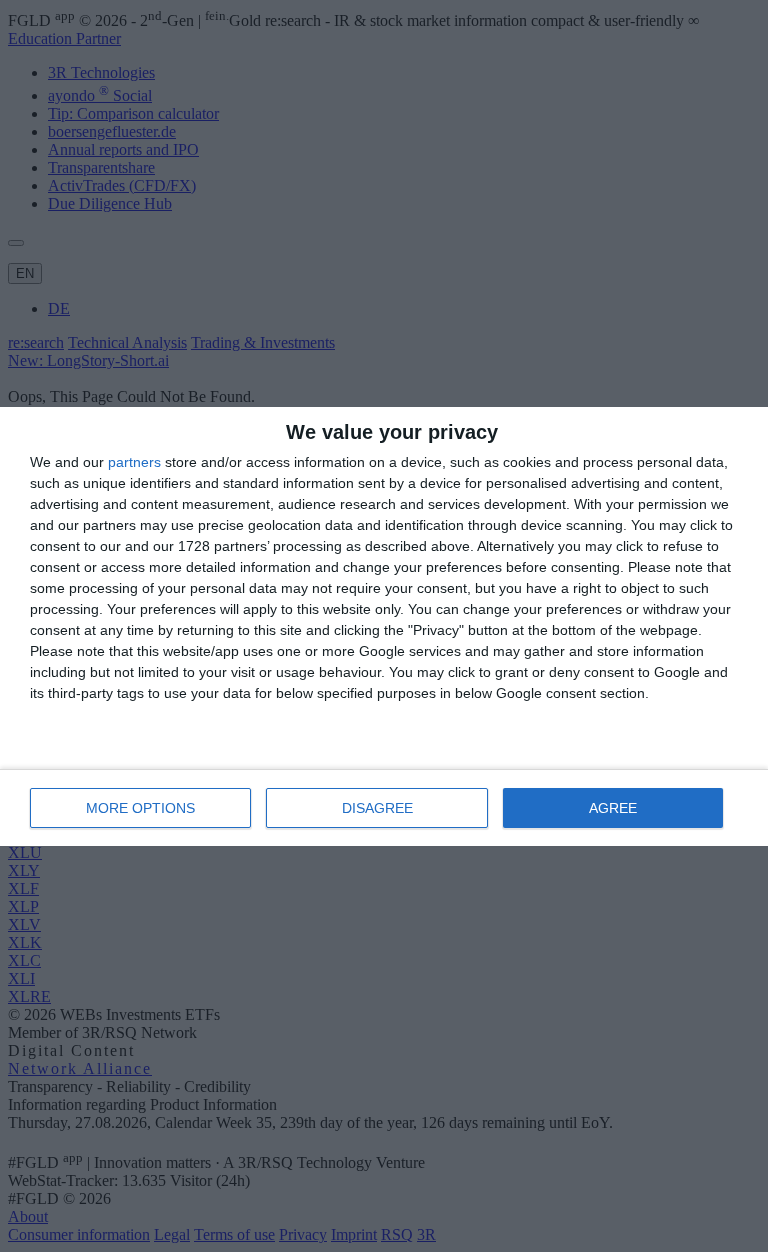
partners (134, 462)
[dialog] (384, 626)
